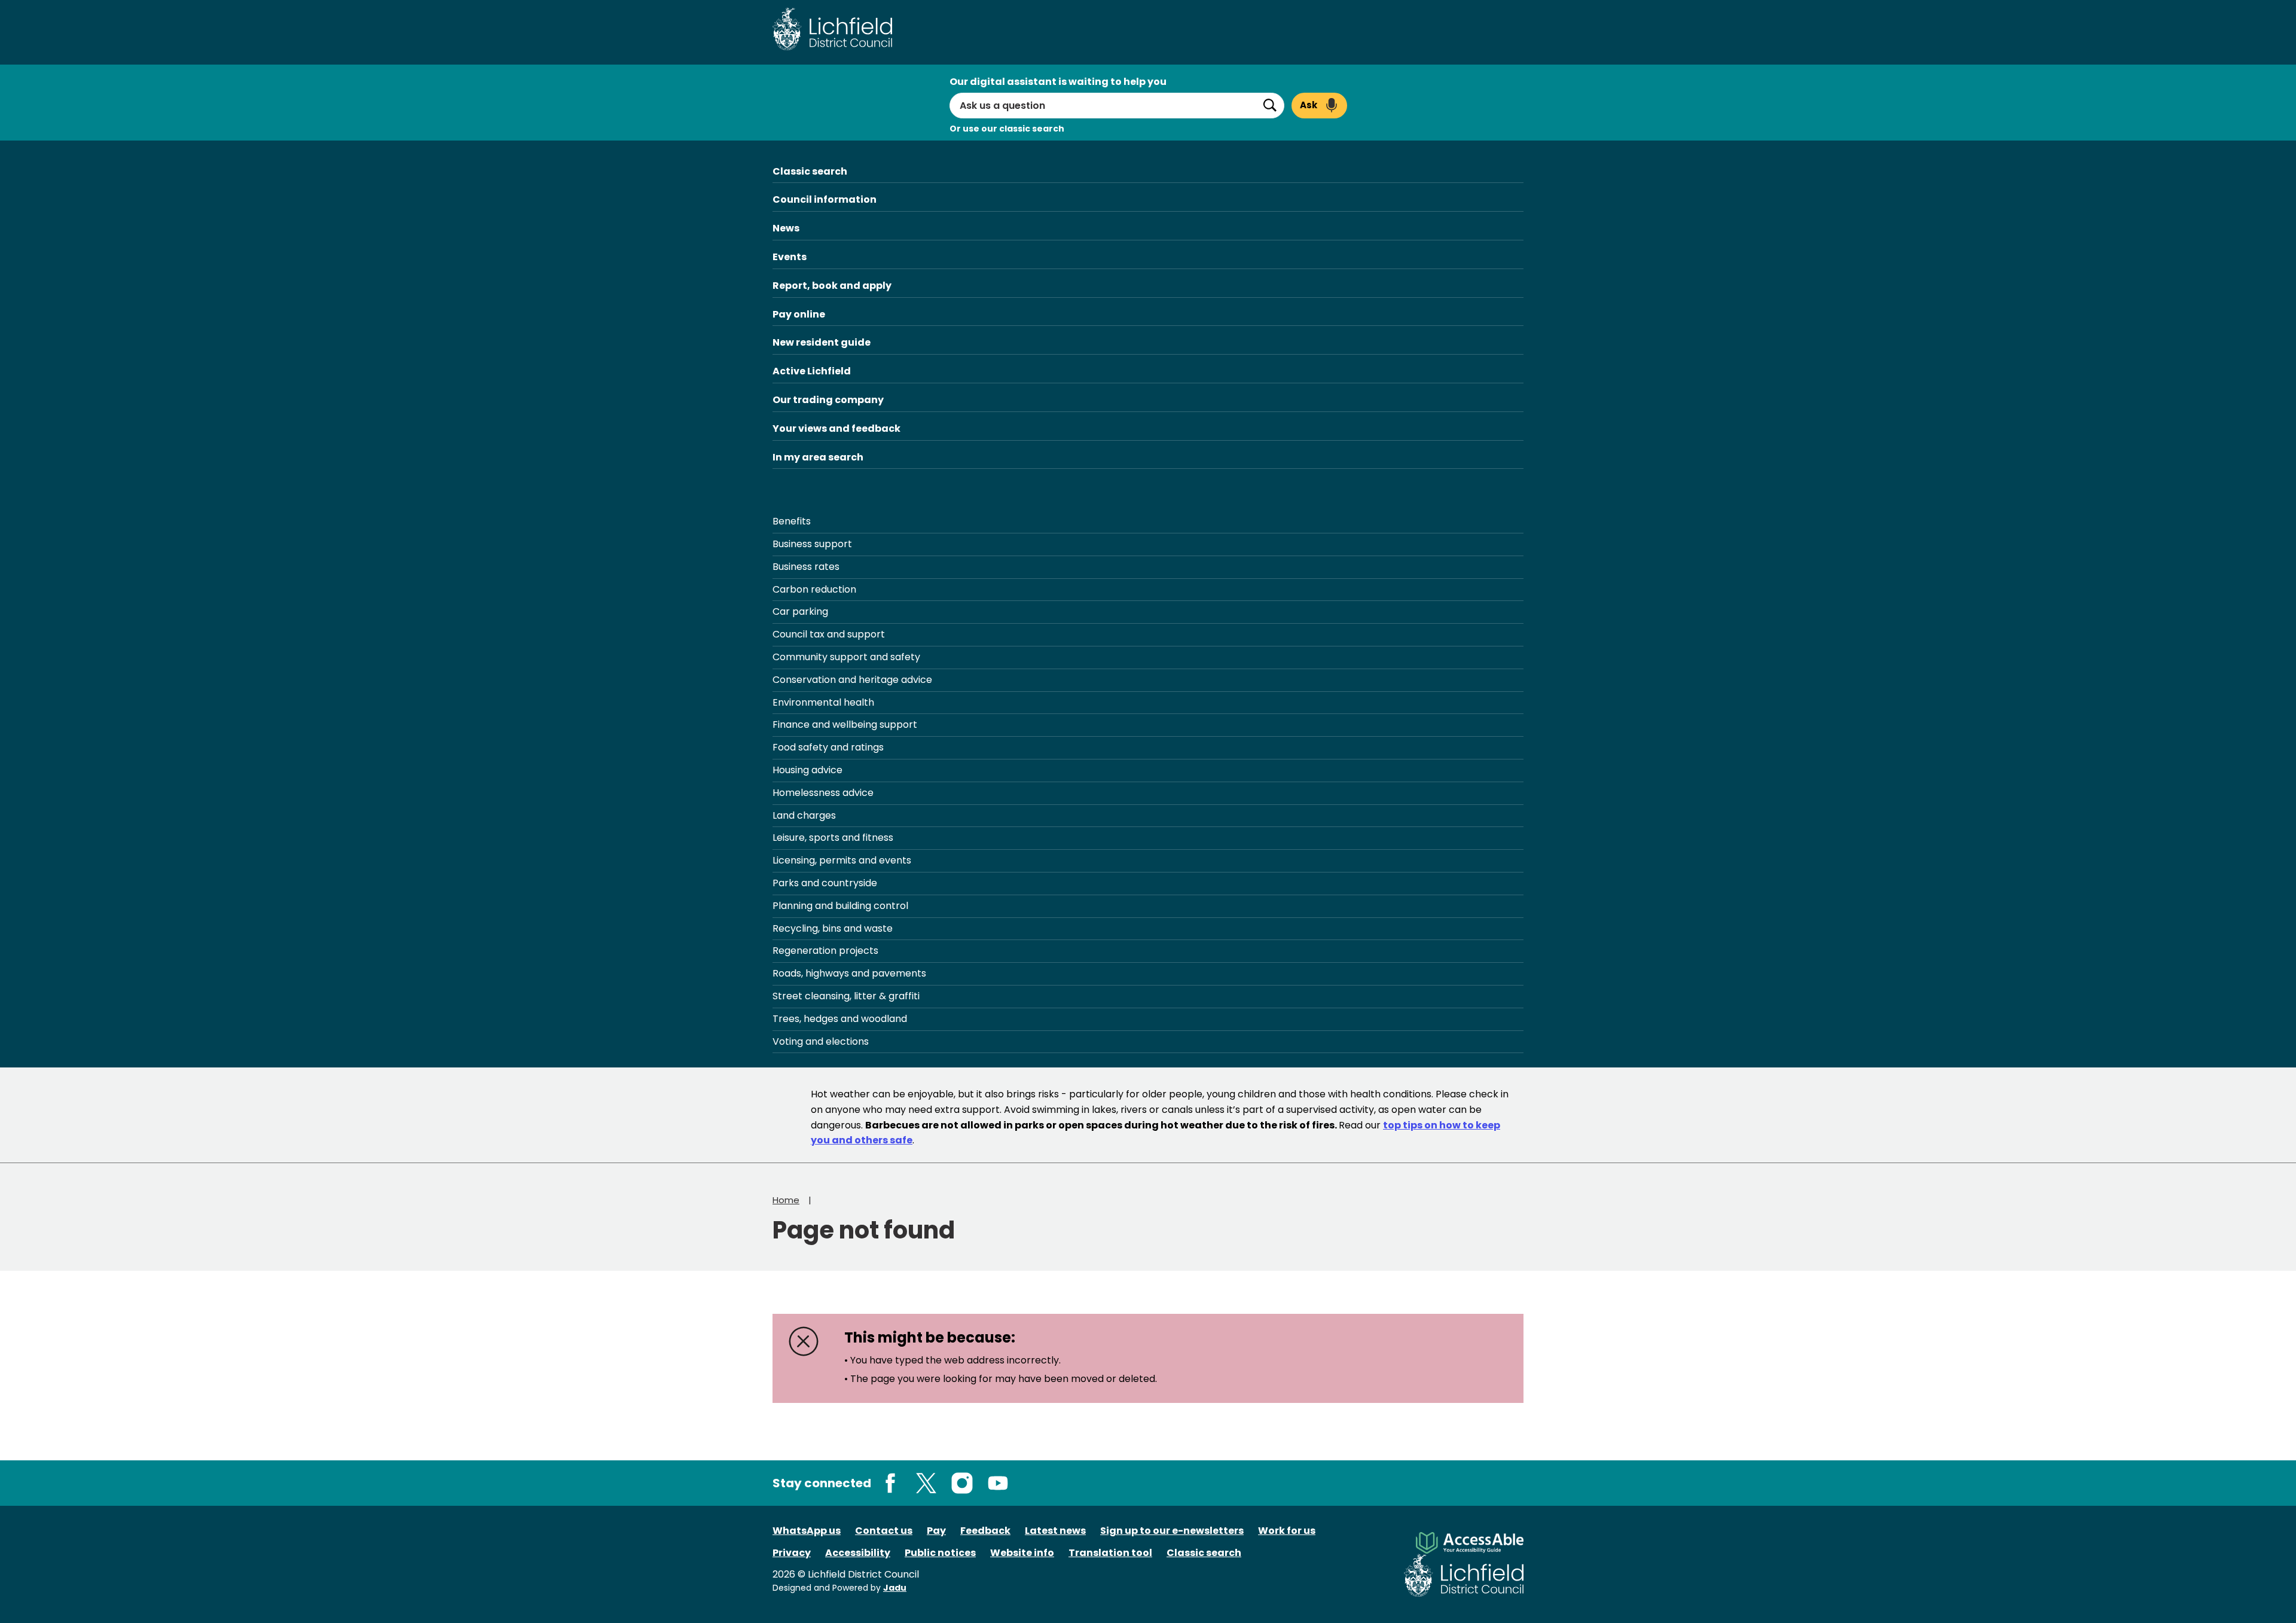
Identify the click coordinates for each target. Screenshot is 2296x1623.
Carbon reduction (814, 589)
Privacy (792, 1553)
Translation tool (1110, 1553)
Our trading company (828, 400)
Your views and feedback (836, 428)
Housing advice (807, 770)
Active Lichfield (812, 371)
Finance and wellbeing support (845, 724)
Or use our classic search (1007, 129)
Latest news (1055, 1531)
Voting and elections (821, 1041)
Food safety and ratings (828, 747)
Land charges (804, 815)
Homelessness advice (823, 793)
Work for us (1287, 1531)
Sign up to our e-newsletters (1172, 1531)
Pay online (799, 314)
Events (790, 257)
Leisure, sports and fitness (833, 838)
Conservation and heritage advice (852, 680)
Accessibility (858, 1553)
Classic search (810, 171)
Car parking (800, 611)
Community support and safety (846, 657)
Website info (1022, 1553)
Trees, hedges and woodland (840, 1019)
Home (786, 1200)
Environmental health (823, 702)
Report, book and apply (832, 286)
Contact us (884, 1531)
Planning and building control (840, 906)
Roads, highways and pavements (849, 973)
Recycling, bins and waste (833, 928)
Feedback (985, 1531)
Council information (825, 199)
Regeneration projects (825, 951)
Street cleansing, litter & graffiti (846, 996)
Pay (936, 1531)
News (786, 228)
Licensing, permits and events (842, 860)
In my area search (818, 457)
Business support (812, 544)
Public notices (940, 1553)
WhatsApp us (807, 1531)
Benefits (792, 521)
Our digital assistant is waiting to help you (1058, 82)
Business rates (806, 567)
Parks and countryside (825, 883)
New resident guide (822, 342)
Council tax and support (829, 634)
